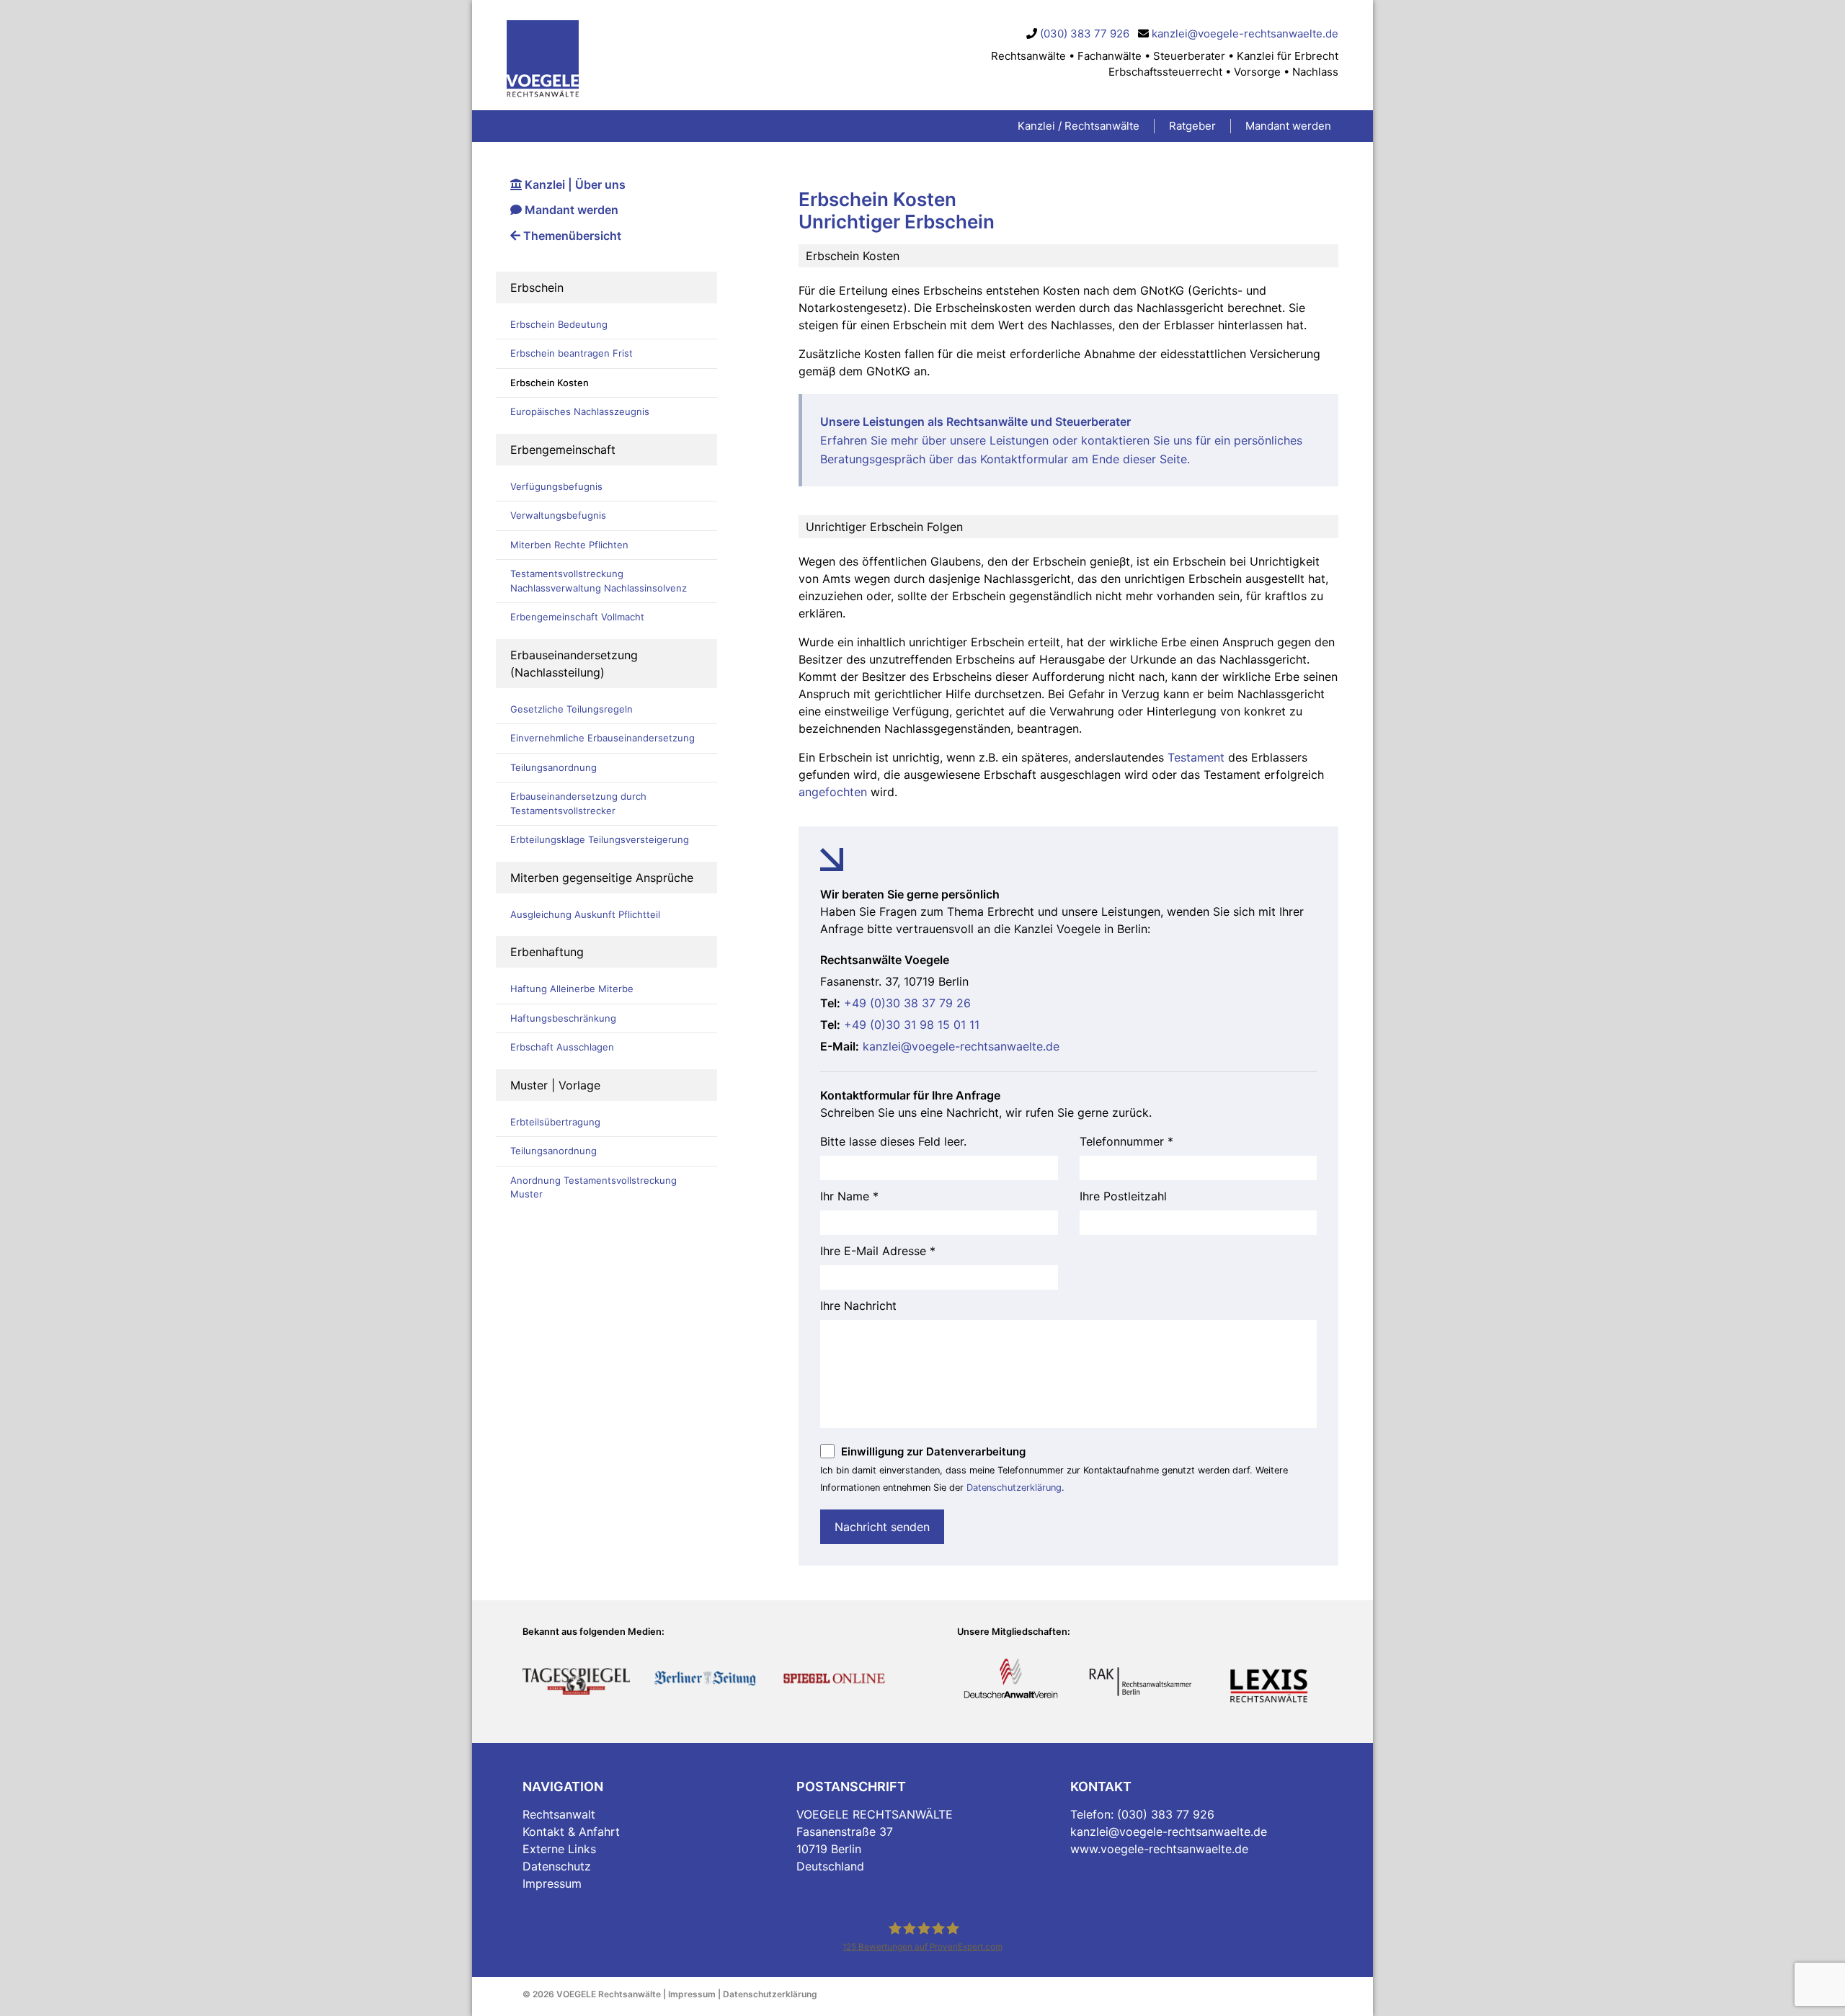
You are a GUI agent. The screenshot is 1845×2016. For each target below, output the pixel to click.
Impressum (552, 1883)
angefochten (833, 792)
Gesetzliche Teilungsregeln (572, 709)
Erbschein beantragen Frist (572, 353)
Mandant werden (570, 210)
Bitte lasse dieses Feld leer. (893, 1141)
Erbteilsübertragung (555, 1122)
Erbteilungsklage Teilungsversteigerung (600, 839)
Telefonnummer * (1126, 1141)
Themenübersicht (571, 236)
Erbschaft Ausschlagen (562, 1047)
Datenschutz (557, 1866)
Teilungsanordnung (553, 767)
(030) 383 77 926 (1085, 34)
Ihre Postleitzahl (1123, 1196)
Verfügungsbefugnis (556, 486)
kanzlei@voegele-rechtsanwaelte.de (1245, 34)
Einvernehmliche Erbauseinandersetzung (603, 738)
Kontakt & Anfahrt (571, 1832)
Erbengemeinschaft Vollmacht (577, 617)
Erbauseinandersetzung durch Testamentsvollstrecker (578, 803)
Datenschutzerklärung (1014, 1488)
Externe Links (559, 1849)
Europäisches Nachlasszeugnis (580, 411)
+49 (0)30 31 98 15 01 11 (912, 1025)
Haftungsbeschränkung (563, 1018)
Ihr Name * (849, 1196)
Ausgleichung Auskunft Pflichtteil (585, 914)
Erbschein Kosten (550, 383)
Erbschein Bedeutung (559, 324)
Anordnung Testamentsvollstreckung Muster (593, 1187)
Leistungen (1019, 440)
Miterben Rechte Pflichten (569, 545)
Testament (1196, 757)
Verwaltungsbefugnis (558, 515)
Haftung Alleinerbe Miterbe (572, 989)
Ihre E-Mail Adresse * (878, 1251)
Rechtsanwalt (559, 1814)
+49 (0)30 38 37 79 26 (907, 1003)
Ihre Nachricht (858, 1306)
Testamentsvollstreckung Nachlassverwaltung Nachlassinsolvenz (599, 581)
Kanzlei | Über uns (574, 184)
